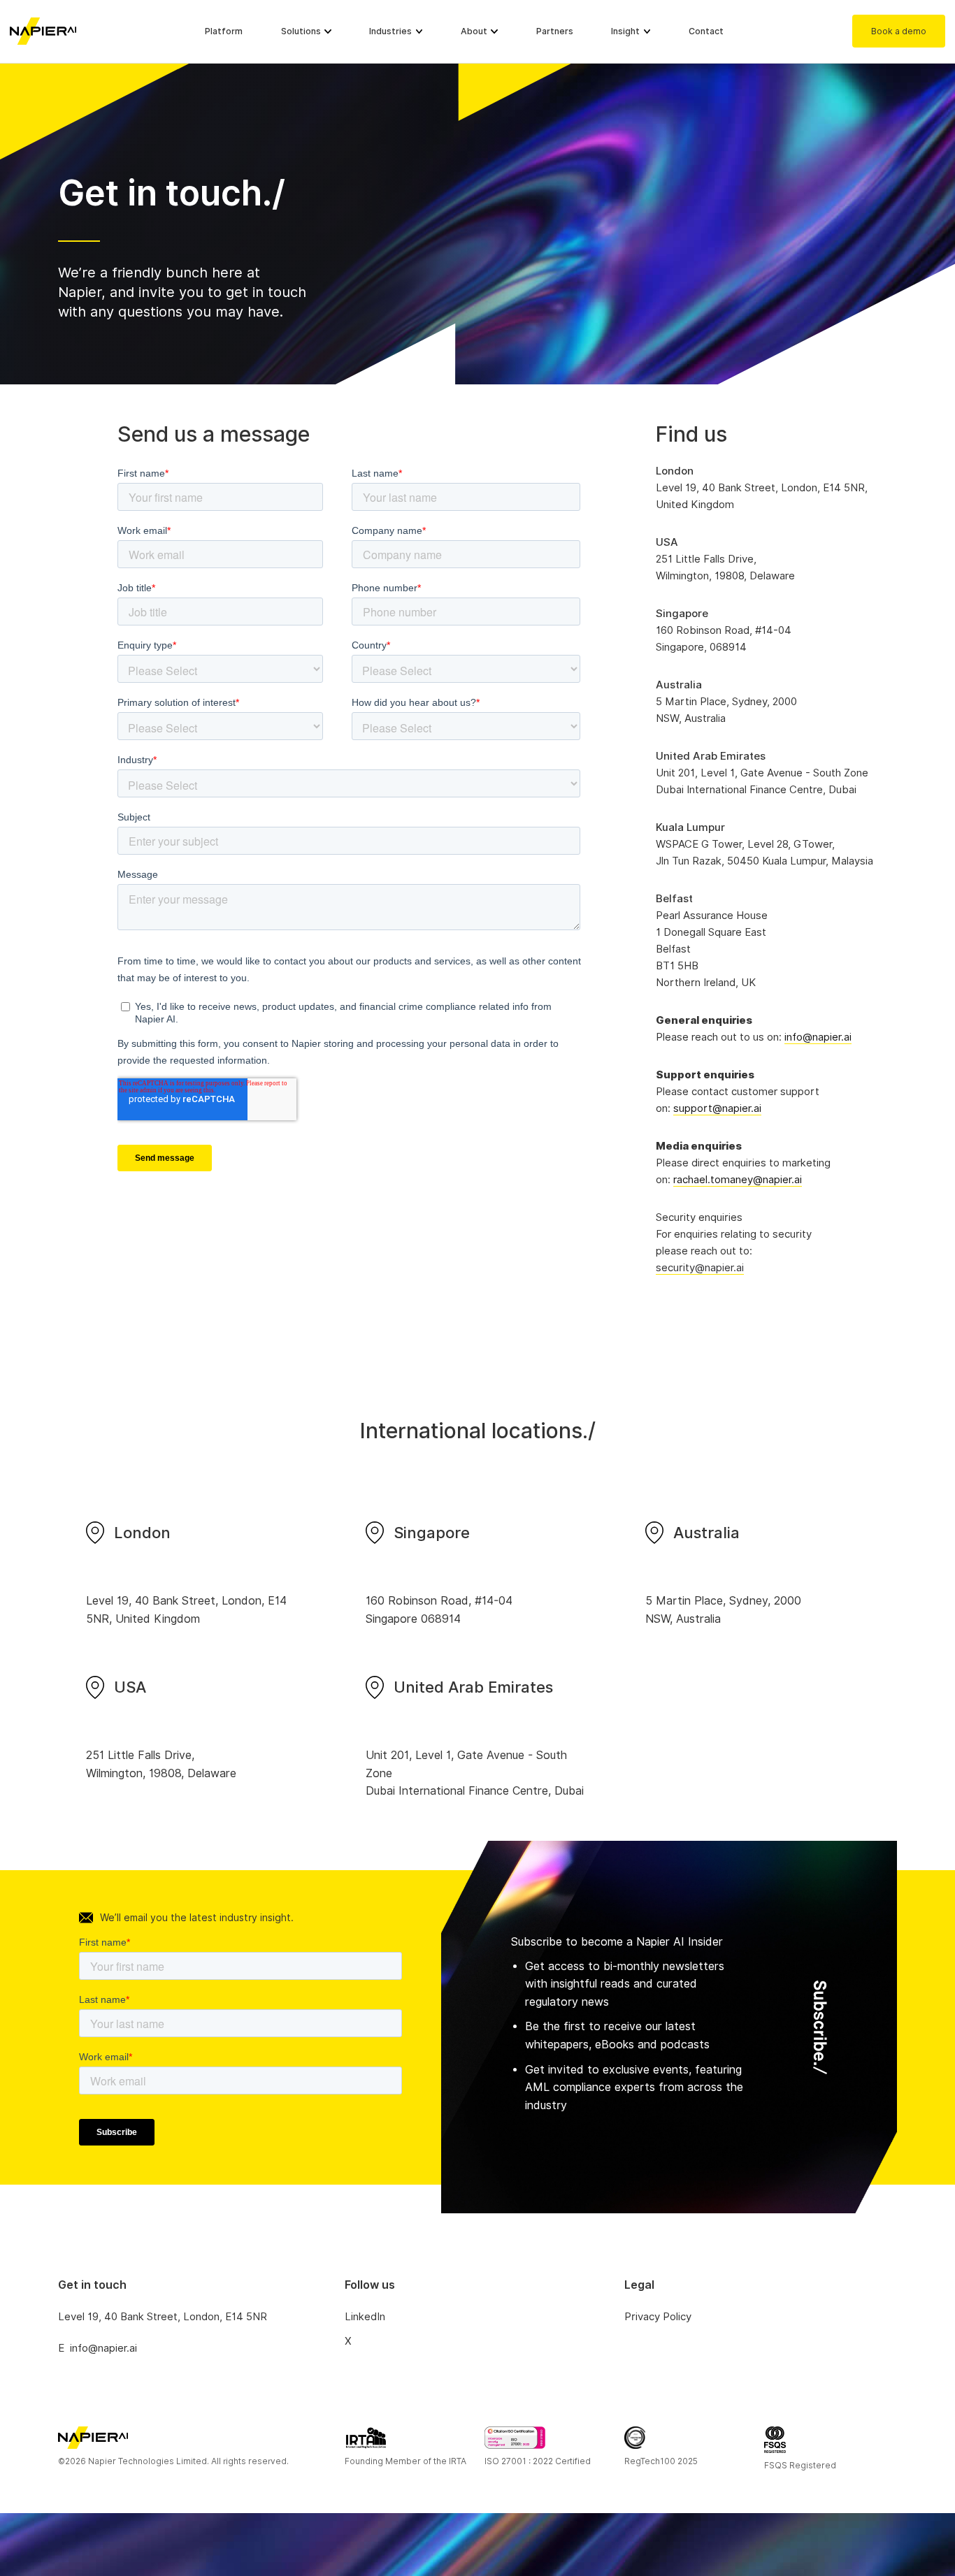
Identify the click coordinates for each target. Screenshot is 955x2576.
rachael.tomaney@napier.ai (738, 1180)
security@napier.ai (700, 1268)
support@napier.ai (717, 1108)
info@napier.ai (818, 1037)
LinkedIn (365, 2317)
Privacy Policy (658, 2317)
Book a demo (899, 31)
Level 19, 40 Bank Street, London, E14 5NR (163, 2317)
